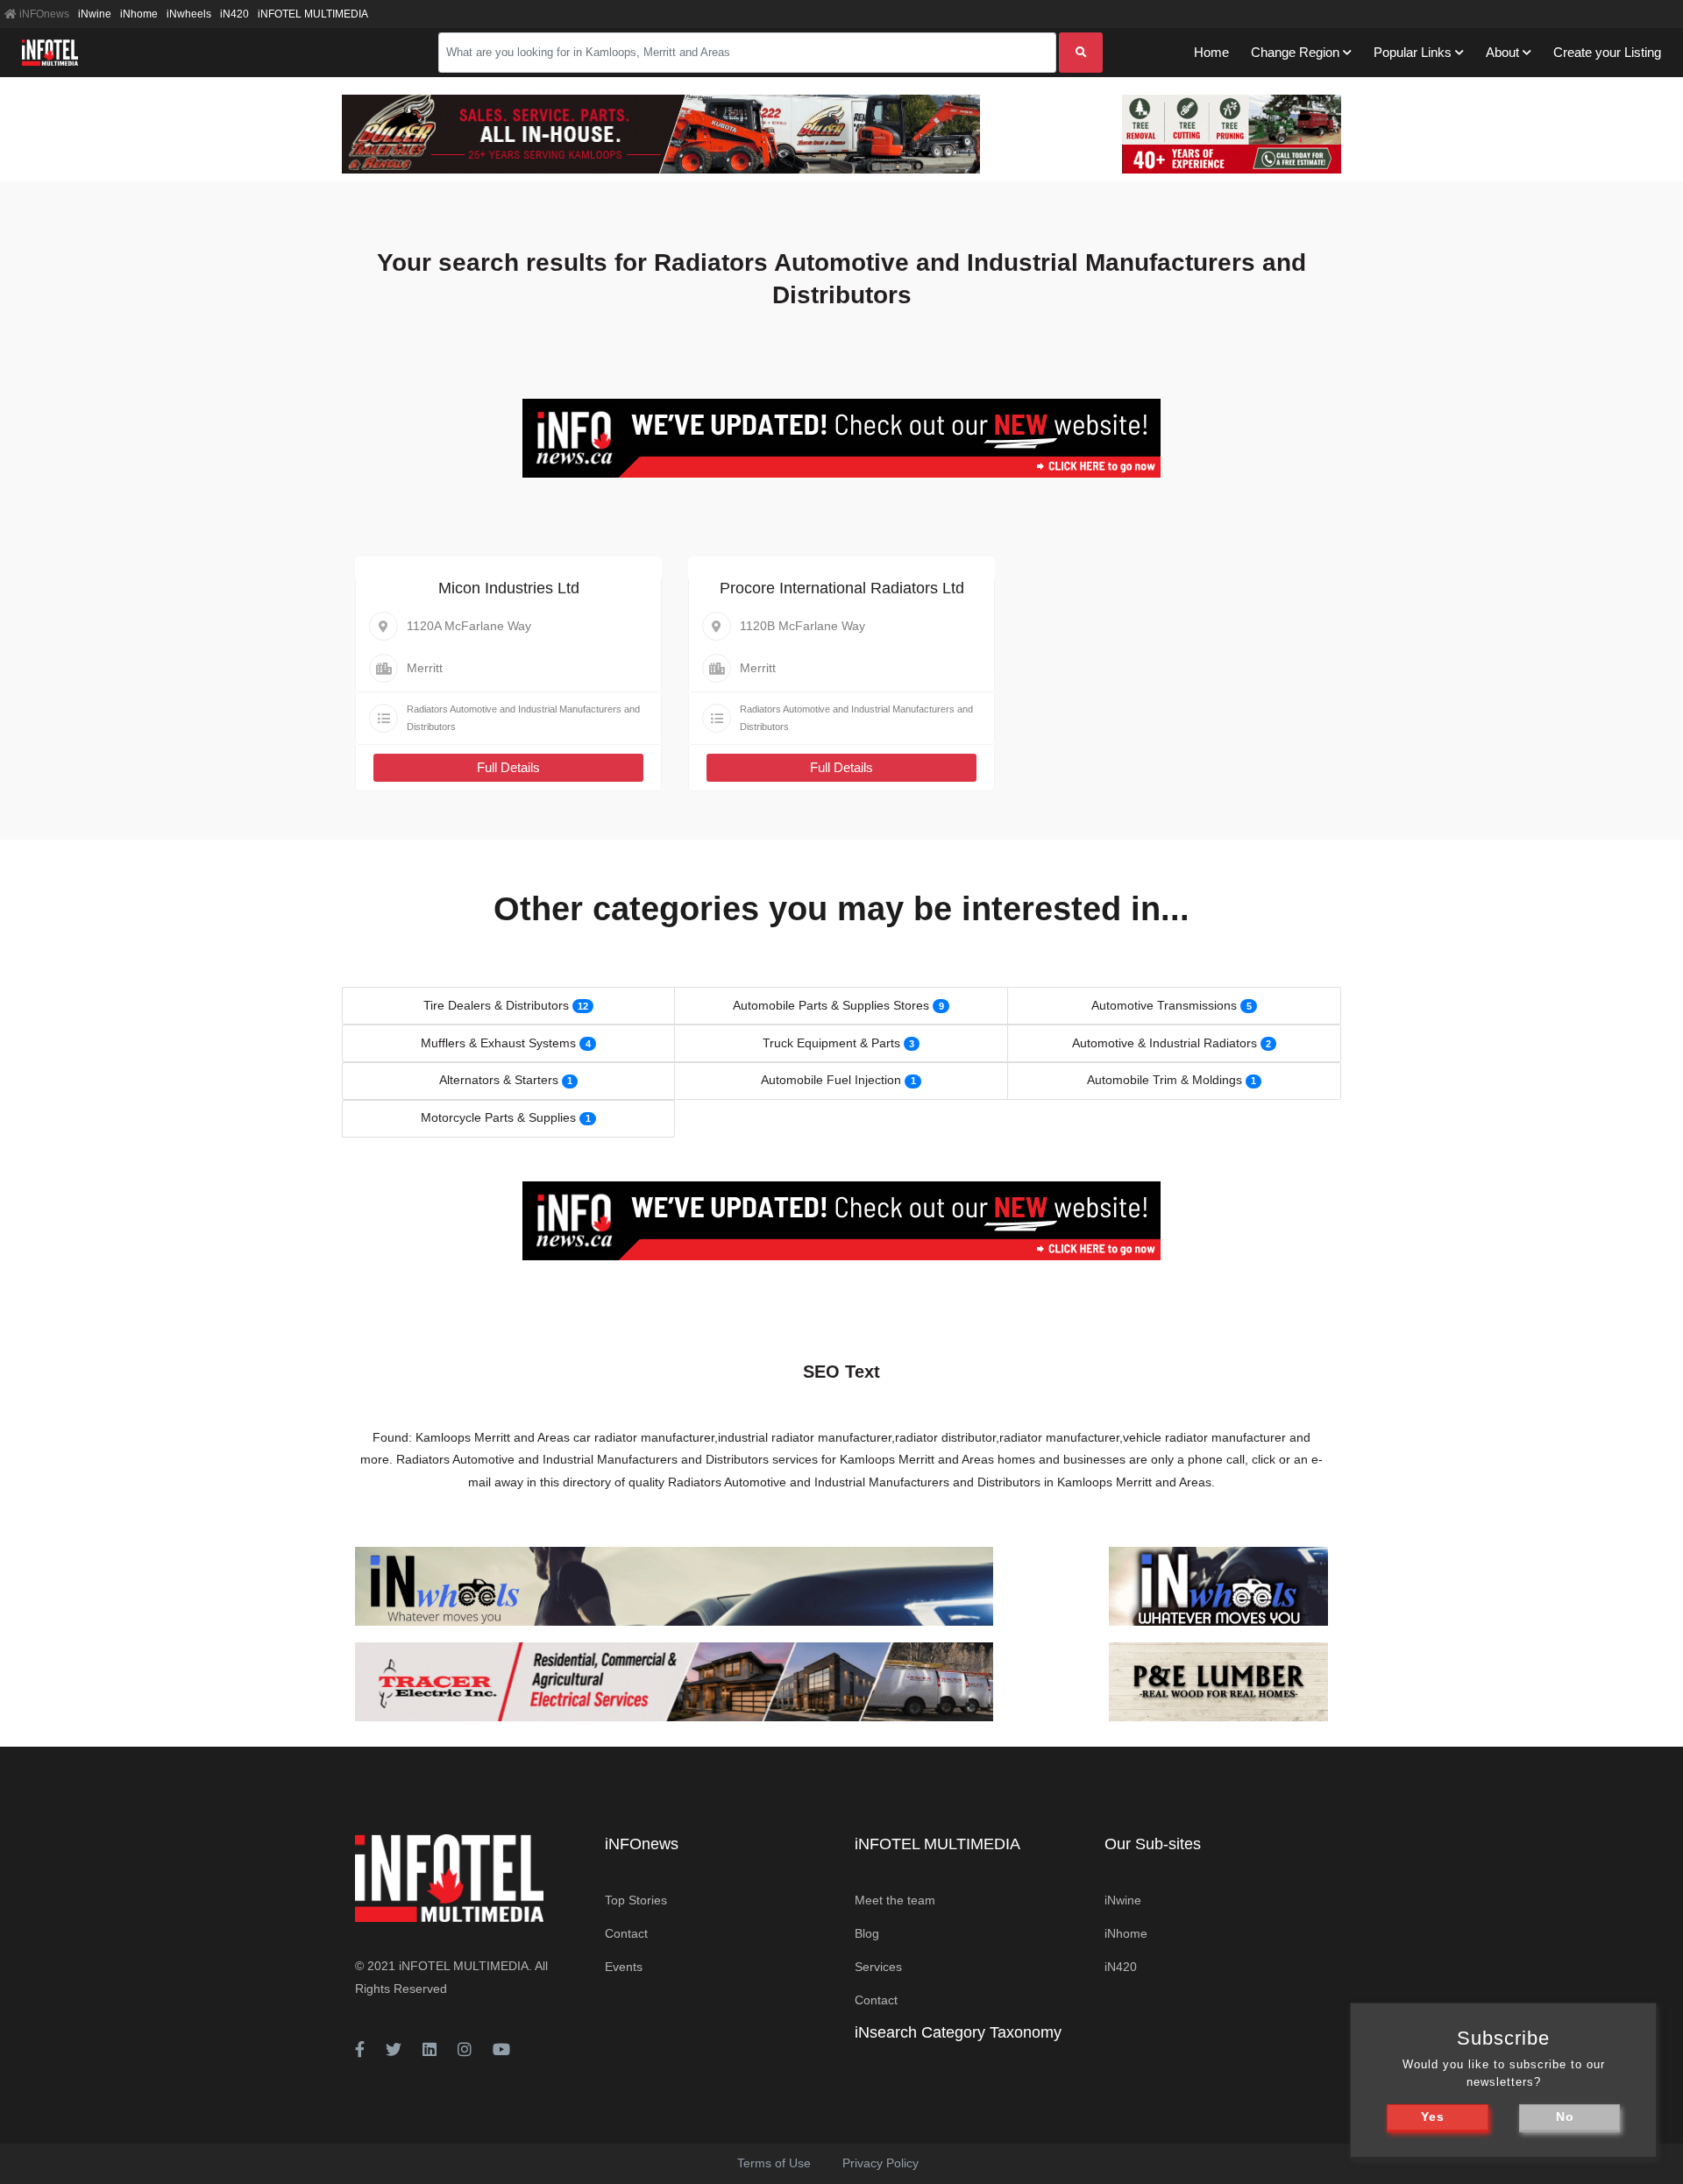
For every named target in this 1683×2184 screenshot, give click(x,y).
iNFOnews (43, 14)
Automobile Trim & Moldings (1165, 1080)
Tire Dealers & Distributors (496, 1005)
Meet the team (895, 1900)
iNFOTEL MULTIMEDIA (313, 14)
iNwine (95, 14)
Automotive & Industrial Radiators (1165, 1043)
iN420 (234, 14)
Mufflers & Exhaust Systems (498, 1043)
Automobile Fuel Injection (831, 1080)
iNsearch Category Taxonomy (958, 2032)
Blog (867, 1933)
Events (624, 1967)
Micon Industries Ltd (509, 588)
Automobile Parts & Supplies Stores (831, 1005)
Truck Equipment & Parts (831, 1043)
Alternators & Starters (499, 1080)
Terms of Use (774, 2163)
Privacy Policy (881, 2163)
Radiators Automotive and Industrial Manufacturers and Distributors (523, 717)
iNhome (139, 14)
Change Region (1295, 52)
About (1502, 52)
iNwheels (189, 14)
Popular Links (1413, 52)
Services (878, 1967)
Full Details (508, 767)
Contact (626, 1933)
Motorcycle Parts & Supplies (498, 1117)
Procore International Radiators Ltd (842, 588)
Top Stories (636, 1900)
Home (1211, 52)
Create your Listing (1607, 52)
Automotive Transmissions (1164, 1005)
